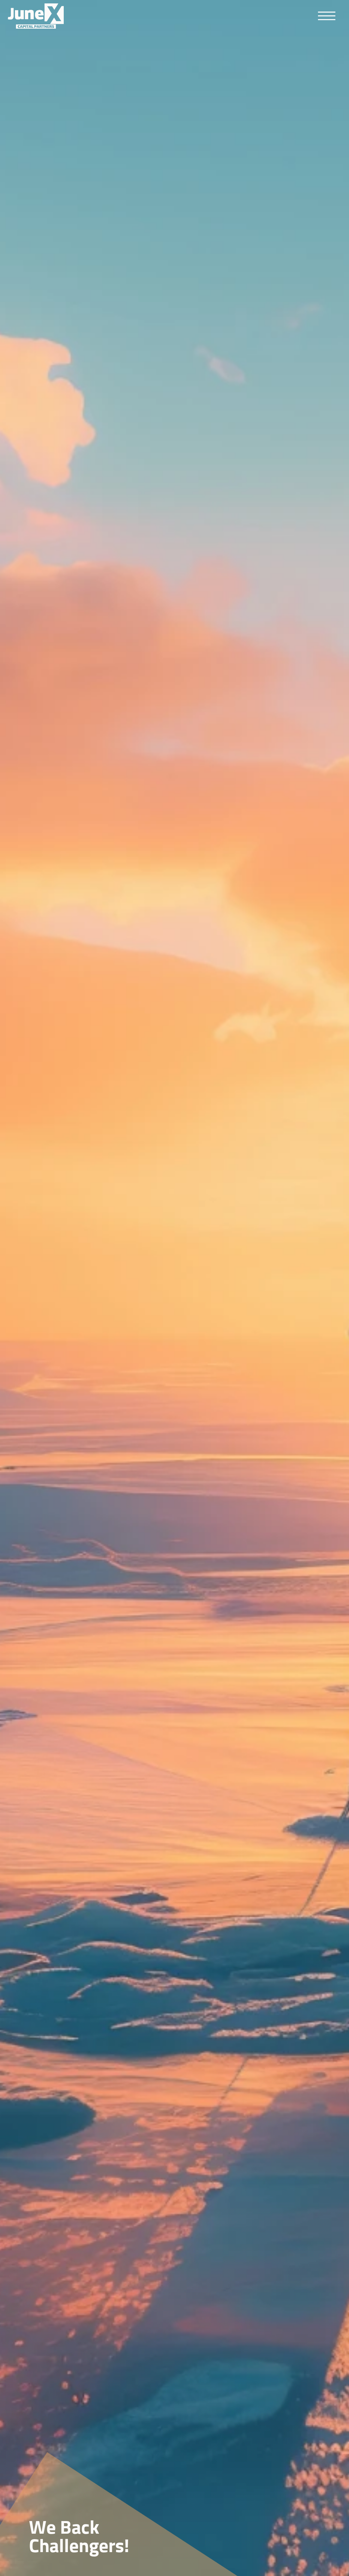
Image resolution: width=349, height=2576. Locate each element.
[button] (330, 16)
